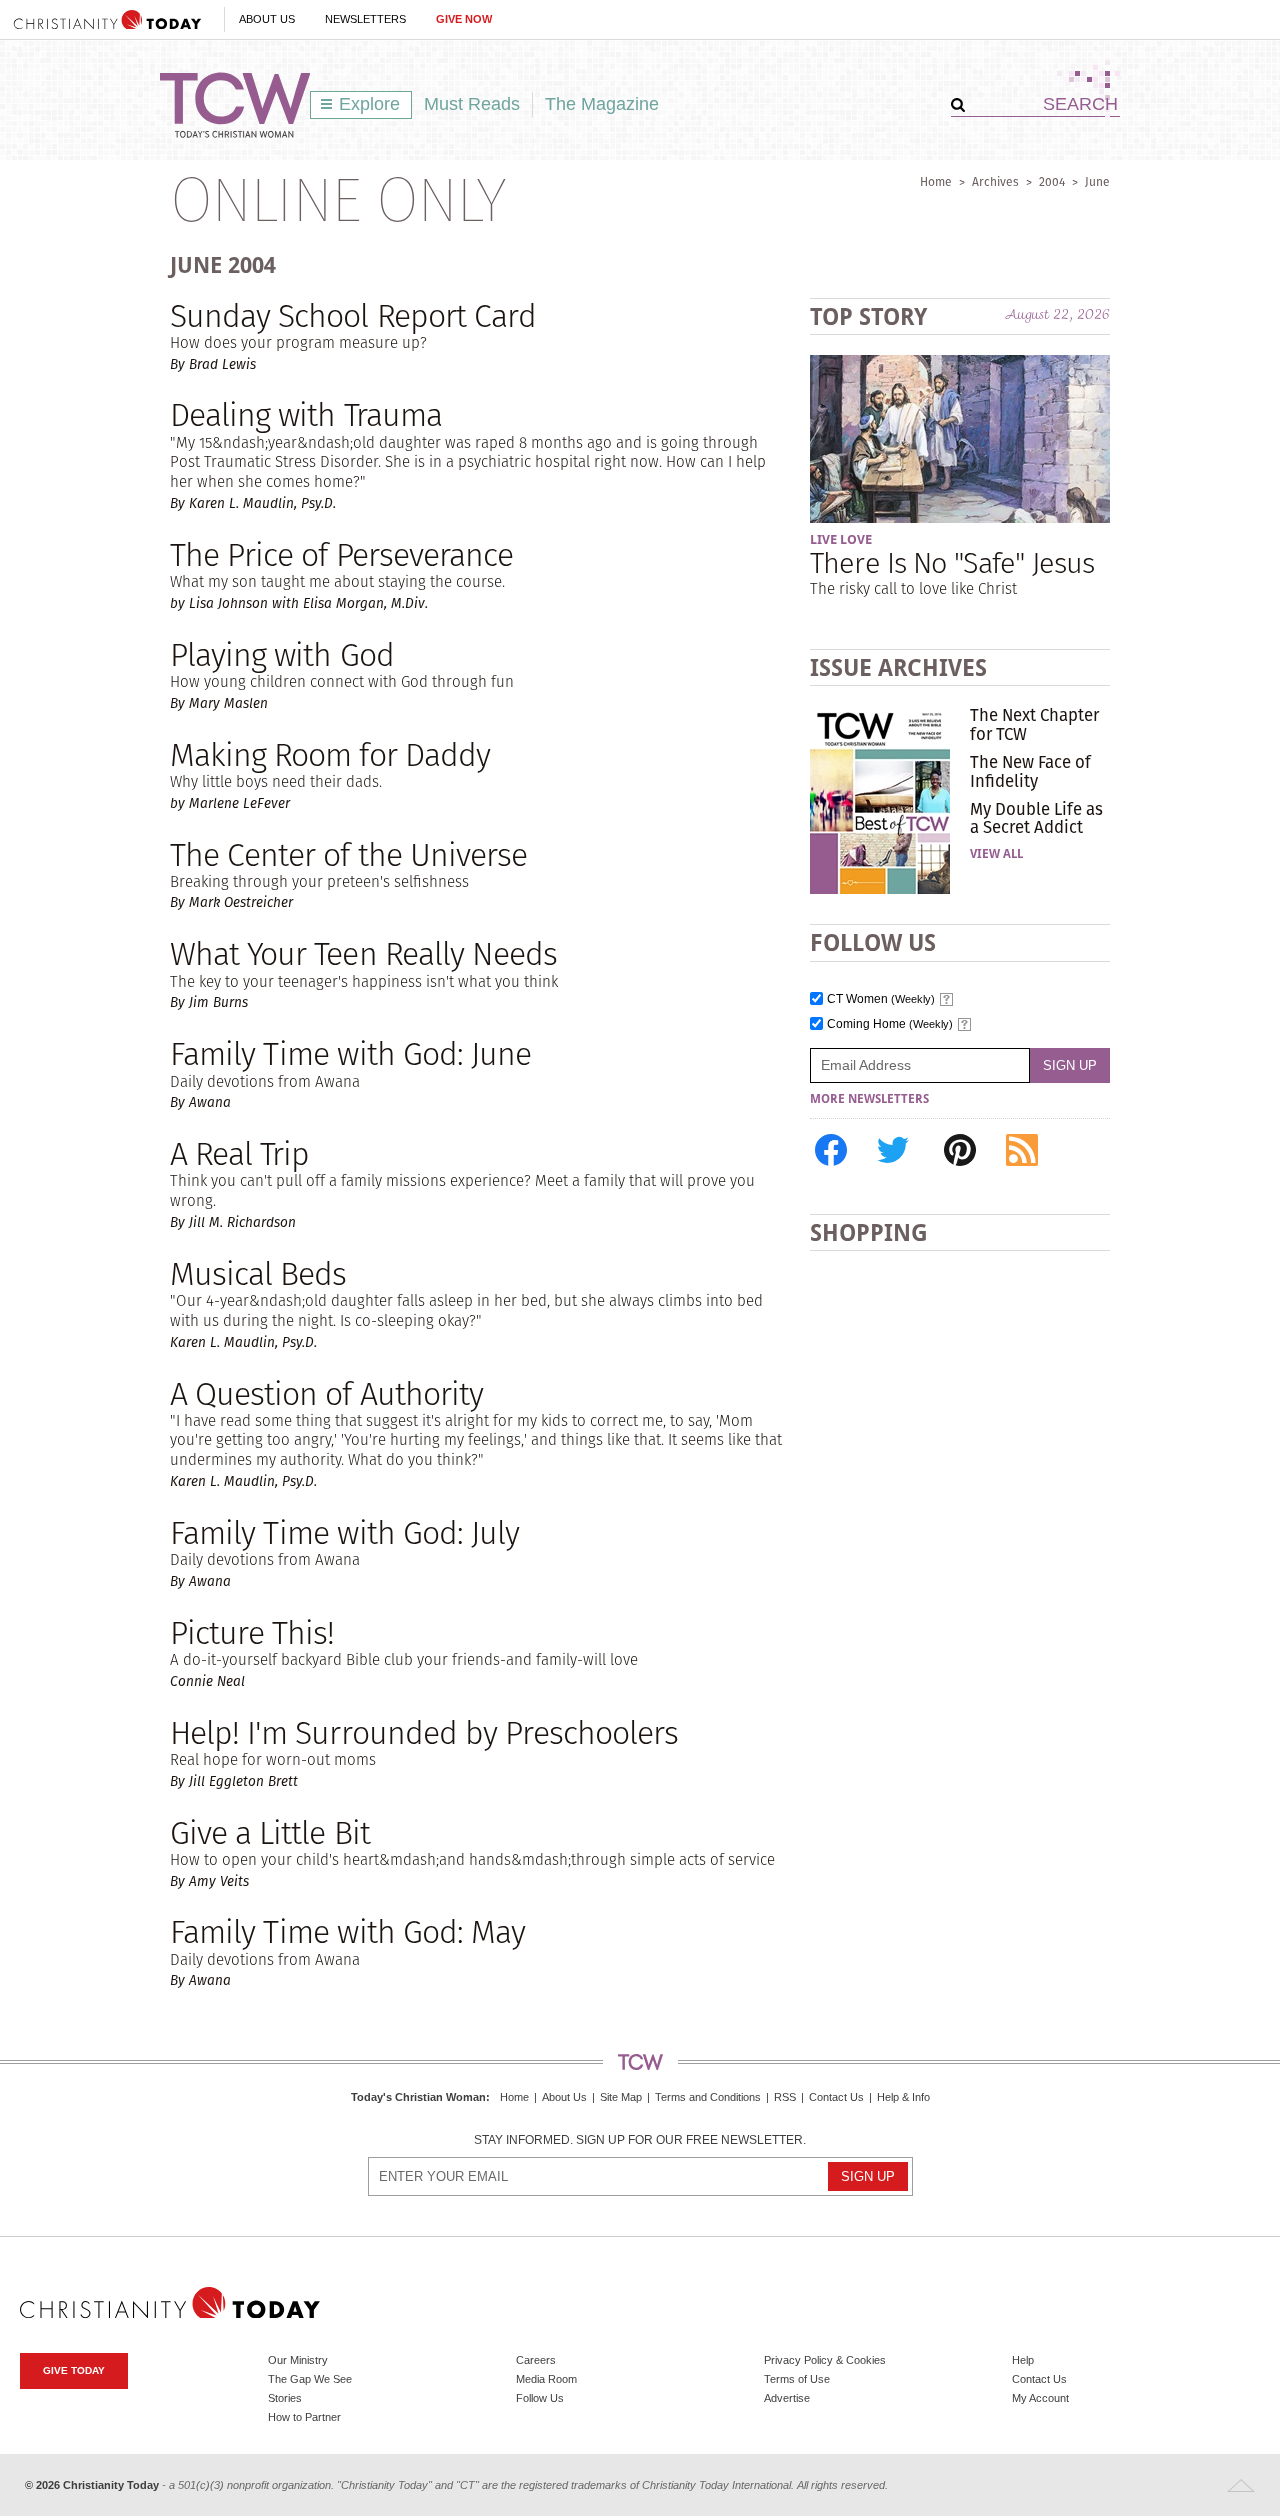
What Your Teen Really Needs (363, 953)
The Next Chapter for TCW (1034, 724)
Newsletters (365, 19)
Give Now (464, 19)
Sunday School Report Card (353, 315)
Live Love (841, 539)
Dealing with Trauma (306, 414)
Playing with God (282, 654)
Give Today (74, 2370)
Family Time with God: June (350, 1053)
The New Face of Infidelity (1030, 771)
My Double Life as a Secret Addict (1036, 818)
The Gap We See (310, 2379)
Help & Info (903, 2097)
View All (996, 854)
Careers (536, 2360)
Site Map (621, 2097)
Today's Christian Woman (418, 2097)
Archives (995, 181)
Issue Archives (898, 667)
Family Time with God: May (347, 1931)
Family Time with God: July (344, 1532)
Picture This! (252, 1632)
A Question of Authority (326, 1393)
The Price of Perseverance (341, 554)
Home (936, 181)
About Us (267, 19)
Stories (285, 2398)
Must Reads (472, 104)
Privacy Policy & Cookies (825, 2360)
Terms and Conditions (708, 2097)
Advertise (787, 2398)
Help (1023, 2360)
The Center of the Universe (348, 854)
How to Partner (304, 2417)
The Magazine (602, 104)
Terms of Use (797, 2379)
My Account (1040, 2398)
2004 (1052, 181)
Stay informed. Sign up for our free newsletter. (640, 2140)
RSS (785, 2097)
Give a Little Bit (270, 1832)
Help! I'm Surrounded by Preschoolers (424, 1732)
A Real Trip (239, 1153)
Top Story (868, 316)
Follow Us (540, 2398)
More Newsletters (869, 1099)
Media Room (546, 2379)
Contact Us (836, 2097)
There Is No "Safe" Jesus (952, 562)
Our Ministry (298, 2360)
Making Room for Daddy (330, 754)
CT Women (881, 999)
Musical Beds (258, 1273)
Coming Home (890, 1024)
